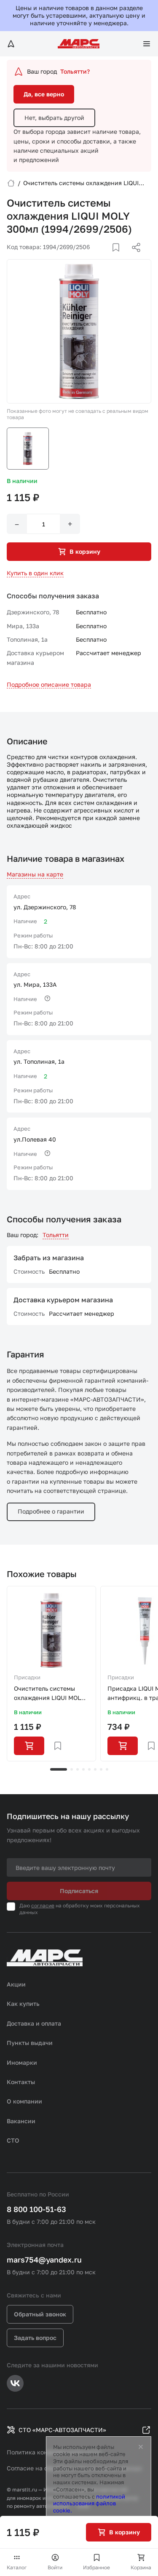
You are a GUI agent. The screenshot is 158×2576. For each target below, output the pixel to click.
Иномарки (22, 2062)
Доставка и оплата (34, 2023)
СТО (13, 2140)
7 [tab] (101, 1769)
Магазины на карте (35, 874)
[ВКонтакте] (106, 258)
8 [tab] (107, 1769)
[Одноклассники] (120, 258)
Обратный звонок (40, 2314)
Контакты (21, 2082)
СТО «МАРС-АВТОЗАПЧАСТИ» (62, 2430)
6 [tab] (95, 1769)
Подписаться (79, 1891)
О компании (24, 2101)
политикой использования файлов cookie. (89, 2504)
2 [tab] (72, 1769)
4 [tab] (83, 1769)
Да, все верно (44, 94)
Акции (16, 1984)
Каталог (17, 2567)
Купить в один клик (35, 573)
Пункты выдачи (30, 2043)
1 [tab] (59, 1769)
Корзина (141, 2567)
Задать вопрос (35, 2338)
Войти (55, 2567)
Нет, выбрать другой (54, 118)
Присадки (27, 1677)
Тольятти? (75, 71)
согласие (43, 1905)
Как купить (23, 2004)
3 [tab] (78, 1769)
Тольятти (56, 1235)
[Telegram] (93, 258)
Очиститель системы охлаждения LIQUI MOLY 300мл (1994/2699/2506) (50, 1694)
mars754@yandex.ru (44, 2260)
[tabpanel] (51, 1674)
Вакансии (21, 2121)
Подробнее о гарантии (51, 1511)
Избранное (96, 2567)
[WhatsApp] (133, 258)
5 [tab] (89, 1769)
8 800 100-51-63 (36, 2209)
